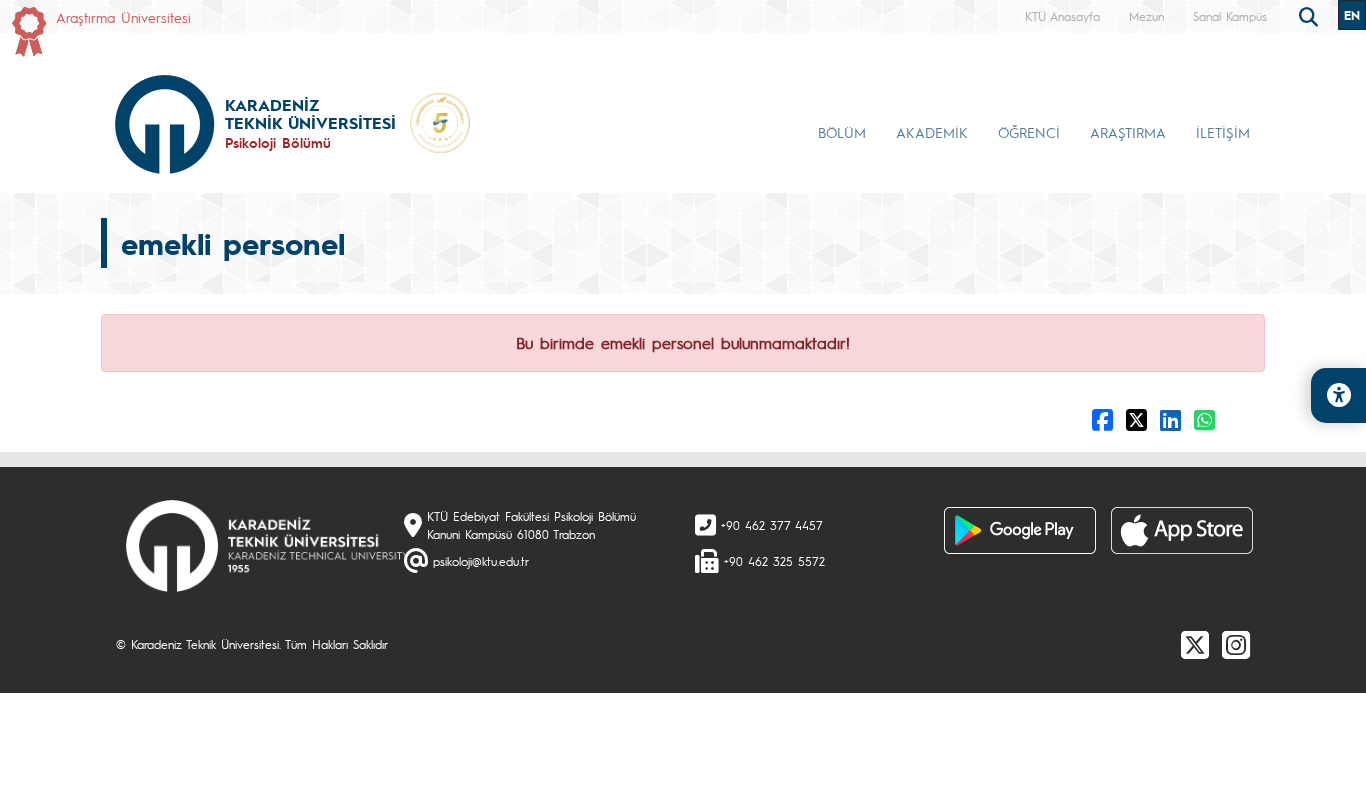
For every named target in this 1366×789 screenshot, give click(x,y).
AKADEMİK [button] (932, 132)
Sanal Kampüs (1230, 16)
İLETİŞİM (1223, 132)
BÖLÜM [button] (842, 132)
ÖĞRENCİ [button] (1029, 132)
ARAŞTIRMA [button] (1128, 132)
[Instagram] (1236, 644)
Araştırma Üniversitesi (123, 17)
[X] (1195, 644)
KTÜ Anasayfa (1062, 16)
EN (1352, 15)
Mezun (1146, 16)
